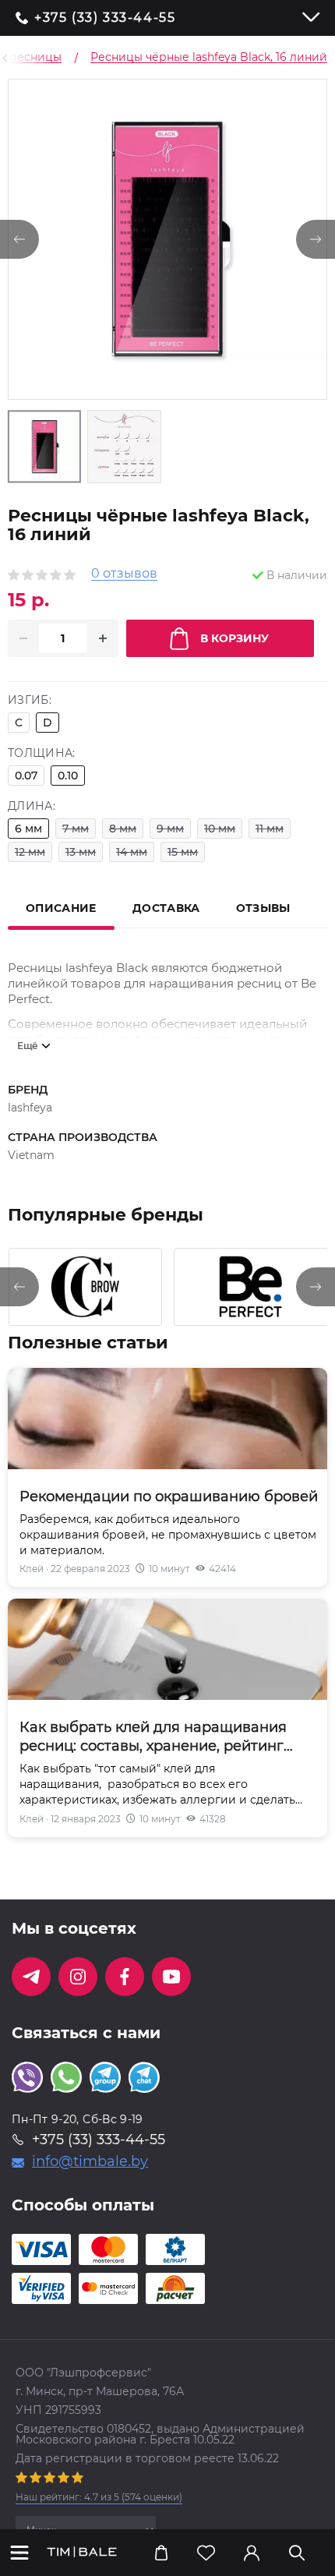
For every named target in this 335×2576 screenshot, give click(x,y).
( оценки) (99, 2497)
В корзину (235, 638)
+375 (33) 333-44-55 (105, 18)
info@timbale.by (90, 2161)
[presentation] (19, 1287)
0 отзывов (124, 574)
